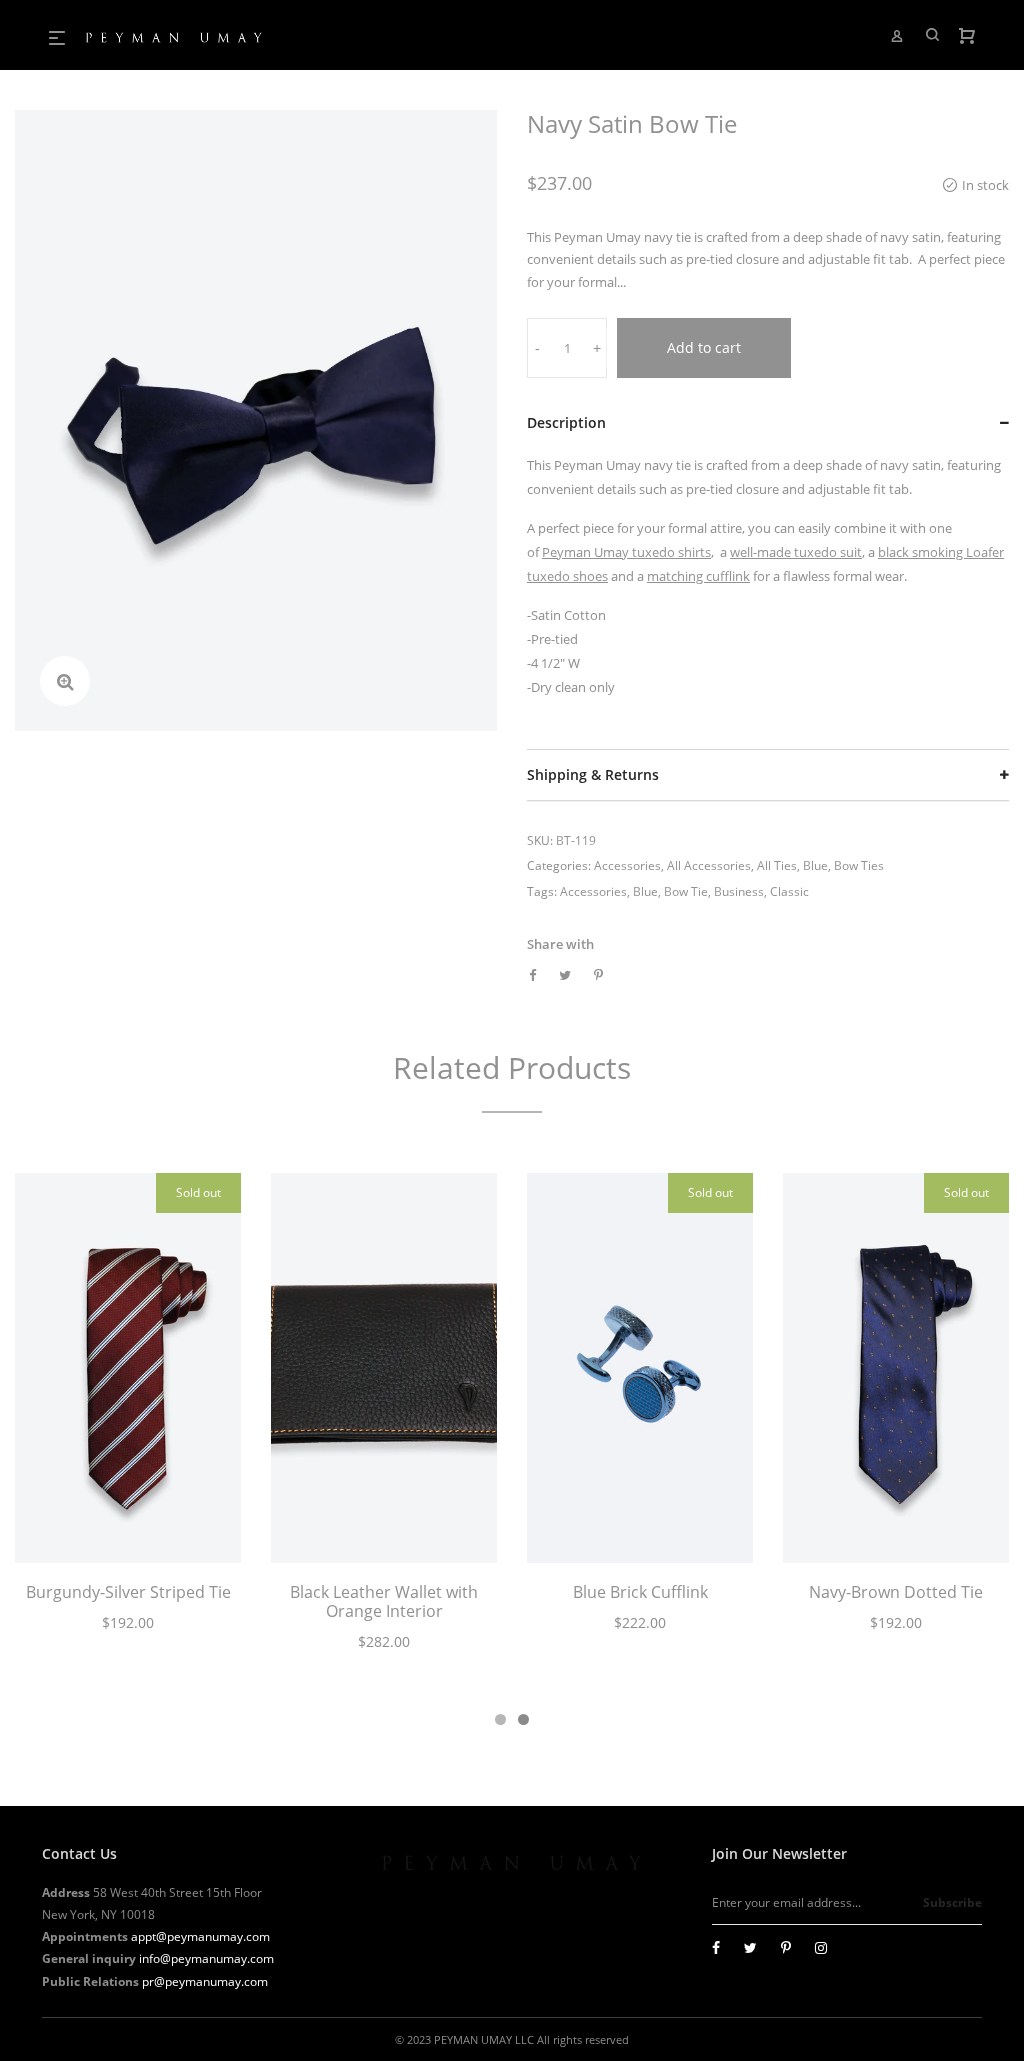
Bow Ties (859, 865)
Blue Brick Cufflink (640, 1592)
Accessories (627, 865)
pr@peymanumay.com (205, 1981)
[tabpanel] (128, 1413)
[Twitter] (750, 1947)
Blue (815, 865)
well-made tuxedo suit (796, 552)
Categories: (559, 865)
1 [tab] (500, 1719)
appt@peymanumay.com (200, 1936)
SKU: (540, 840)
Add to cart (704, 347)
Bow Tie (686, 891)
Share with (560, 944)
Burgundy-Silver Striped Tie (128, 1592)
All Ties (777, 865)
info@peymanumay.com (206, 1958)
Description (566, 422)
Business (739, 891)
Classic (789, 891)
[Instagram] (821, 1947)
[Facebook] (716, 1947)
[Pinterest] (786, 1947)
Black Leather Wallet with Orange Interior (384, 1601)
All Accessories (709, 865)
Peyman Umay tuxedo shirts (626, 552)
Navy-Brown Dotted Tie (896, 1592)
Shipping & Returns (593, 774)
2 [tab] (523, 1719)
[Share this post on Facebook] (532, 975)
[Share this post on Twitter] (565, 975)
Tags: (542, 891)
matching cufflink (698, 576)
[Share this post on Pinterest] (598, 975)
